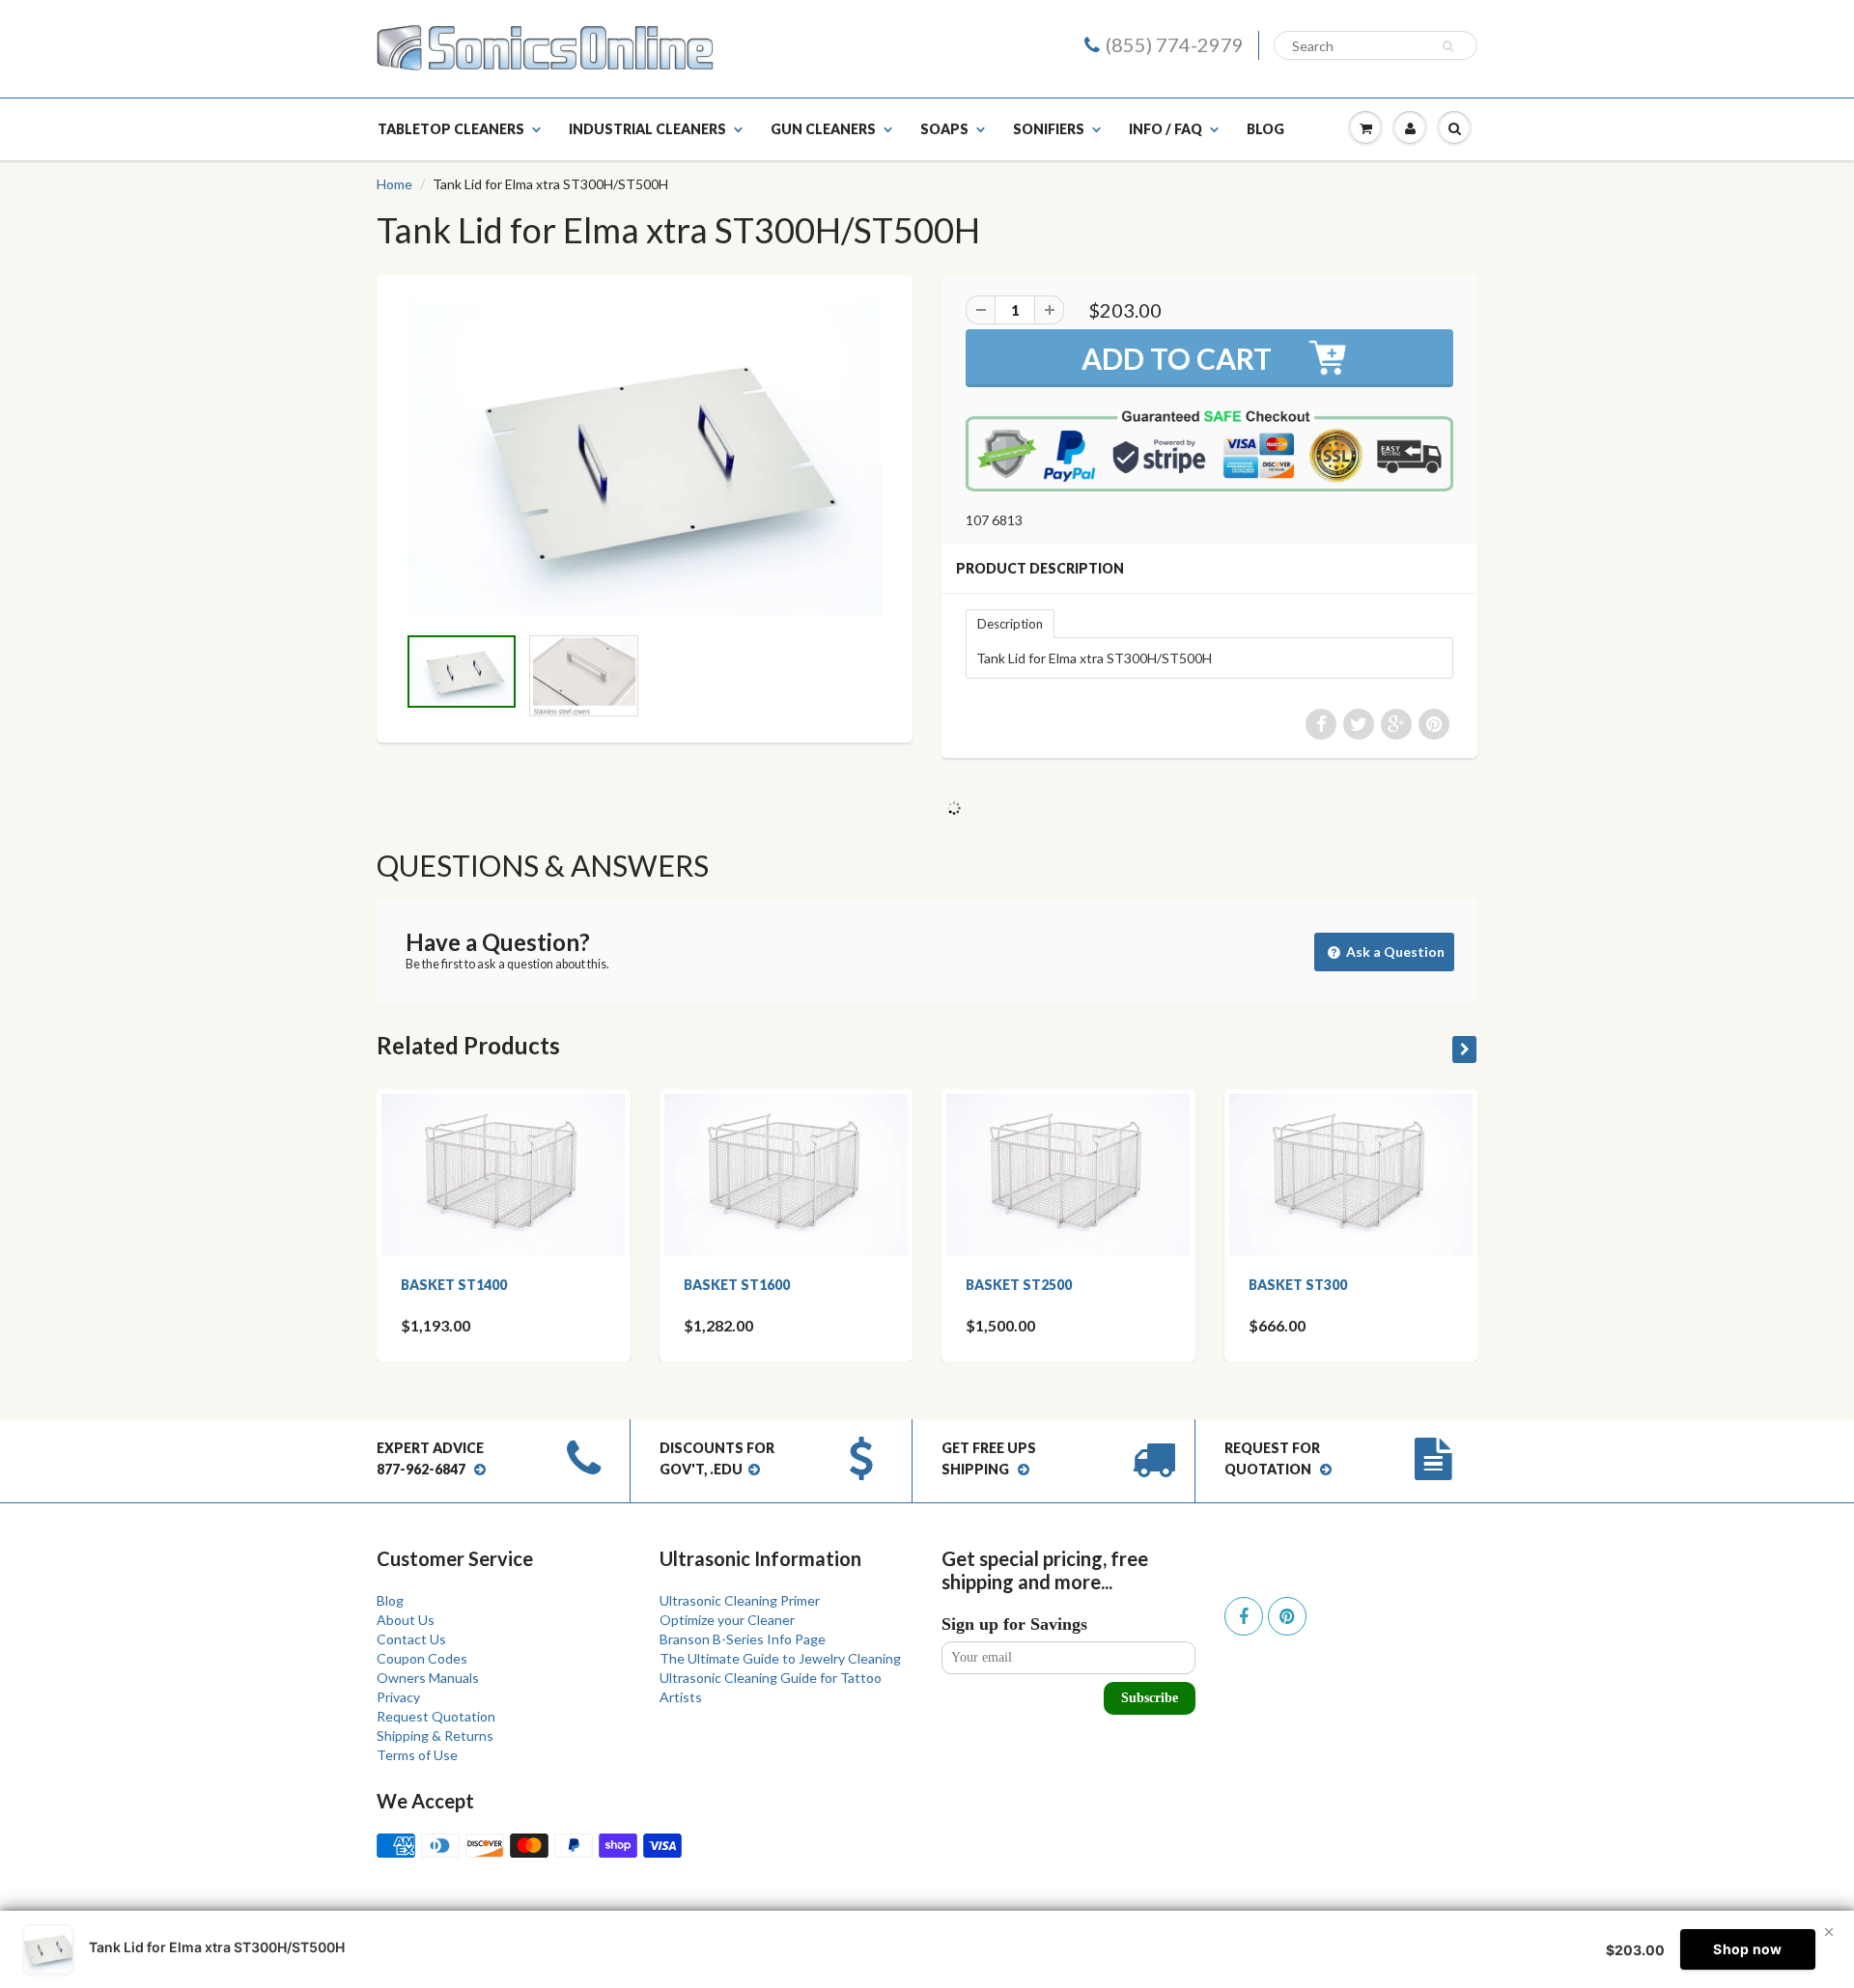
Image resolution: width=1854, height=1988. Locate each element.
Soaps (944, 129)
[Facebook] (1244, 1616)
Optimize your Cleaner (727, 1620)
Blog (1265, 129)
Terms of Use (417, 1755)
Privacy (398, 1697)
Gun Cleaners (823, 129)
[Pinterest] (1287, 1616)
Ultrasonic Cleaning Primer (740, 1600)
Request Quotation (436, 1716)
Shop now (1747, 1949)
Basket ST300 (1298, 1285)
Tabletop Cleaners (451, 129)
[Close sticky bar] (1829, 1932)
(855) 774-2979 (1175, 44)
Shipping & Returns (435, 1736)
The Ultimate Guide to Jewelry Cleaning (780, 1658)
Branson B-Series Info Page (743, 1639)
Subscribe (1150, 1698)
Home (394, 184)
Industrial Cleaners (647, 129)
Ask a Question (1394, 952)
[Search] (1451, 46)
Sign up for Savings (1014, 1624)
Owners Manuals (428, 1678)
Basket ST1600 (737, 1285)
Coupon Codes (422, 1658)
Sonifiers (1049, 129)
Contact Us (411, 1639)
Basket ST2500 (1019, 1285)
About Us (406, 1620)
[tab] (1010, 623)
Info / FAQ (1166, 129)
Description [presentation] (1010, 624)
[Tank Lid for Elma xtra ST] (645, 459)
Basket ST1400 (454, 1285)
